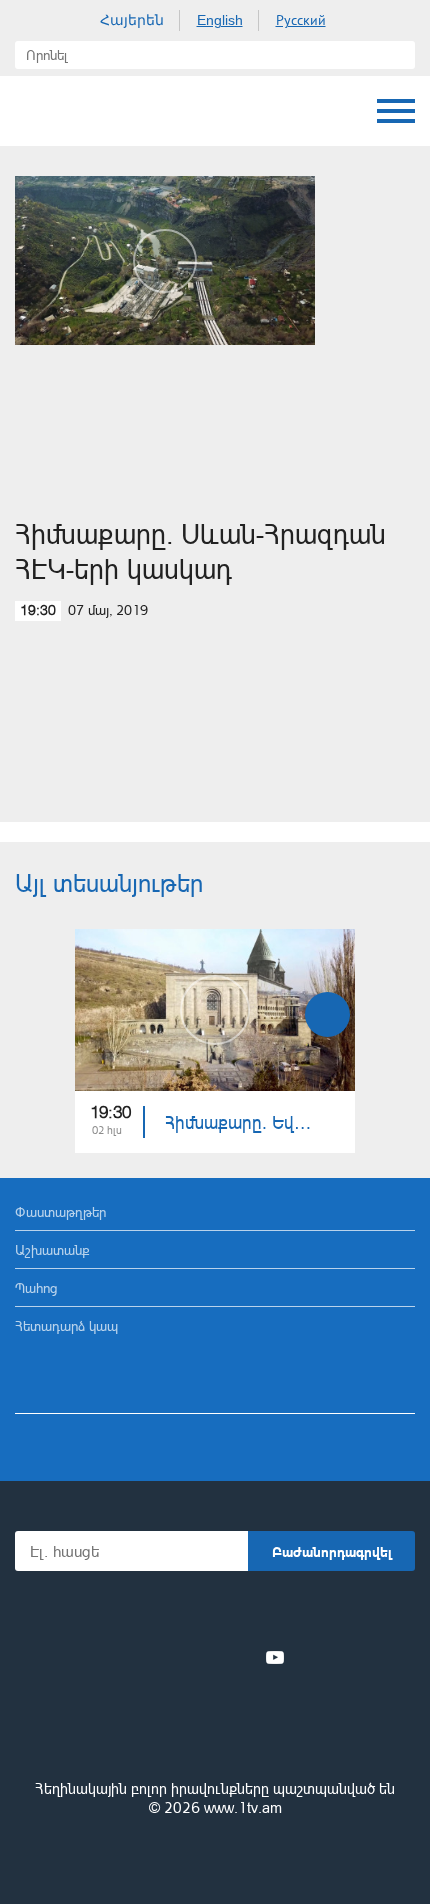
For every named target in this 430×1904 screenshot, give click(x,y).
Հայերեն (132, 20)
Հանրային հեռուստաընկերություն (215, 1734)
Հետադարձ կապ (66, 1325)
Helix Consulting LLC (215, 1855)
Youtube (275, 1657)
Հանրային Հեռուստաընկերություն (90, 111)
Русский (301, 20)
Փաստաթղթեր (60, 1211)
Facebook (145, 1657)
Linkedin (208, 1657)
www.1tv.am (243, 1807)
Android (271, 1613)
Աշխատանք (52, 1249)
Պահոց (36, 1287)
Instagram (242, 1657)
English (220, 20)
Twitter (174, 1657)
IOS (159, 1613)
